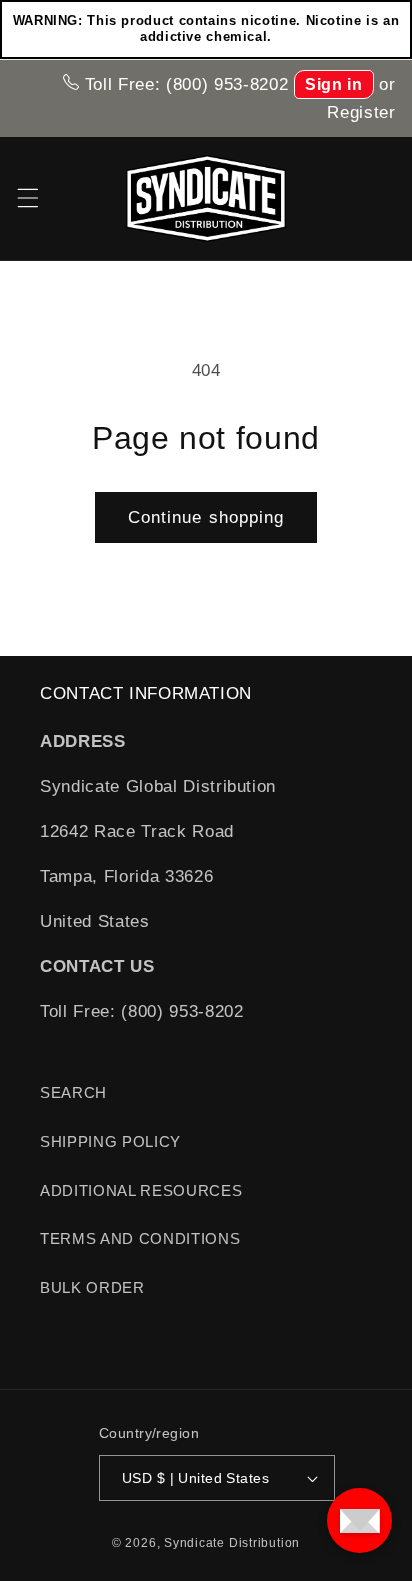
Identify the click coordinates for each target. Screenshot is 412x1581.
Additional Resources (141, 1190)
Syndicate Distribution (232, 1543)
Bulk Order (92, 1287)
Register (361, 112)
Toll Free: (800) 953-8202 (183, 84)
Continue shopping (206, 517)
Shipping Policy (110, 1141)
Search (73, 1092)
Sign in (334, 84)
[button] (27, 198)
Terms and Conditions (140, 1238)
